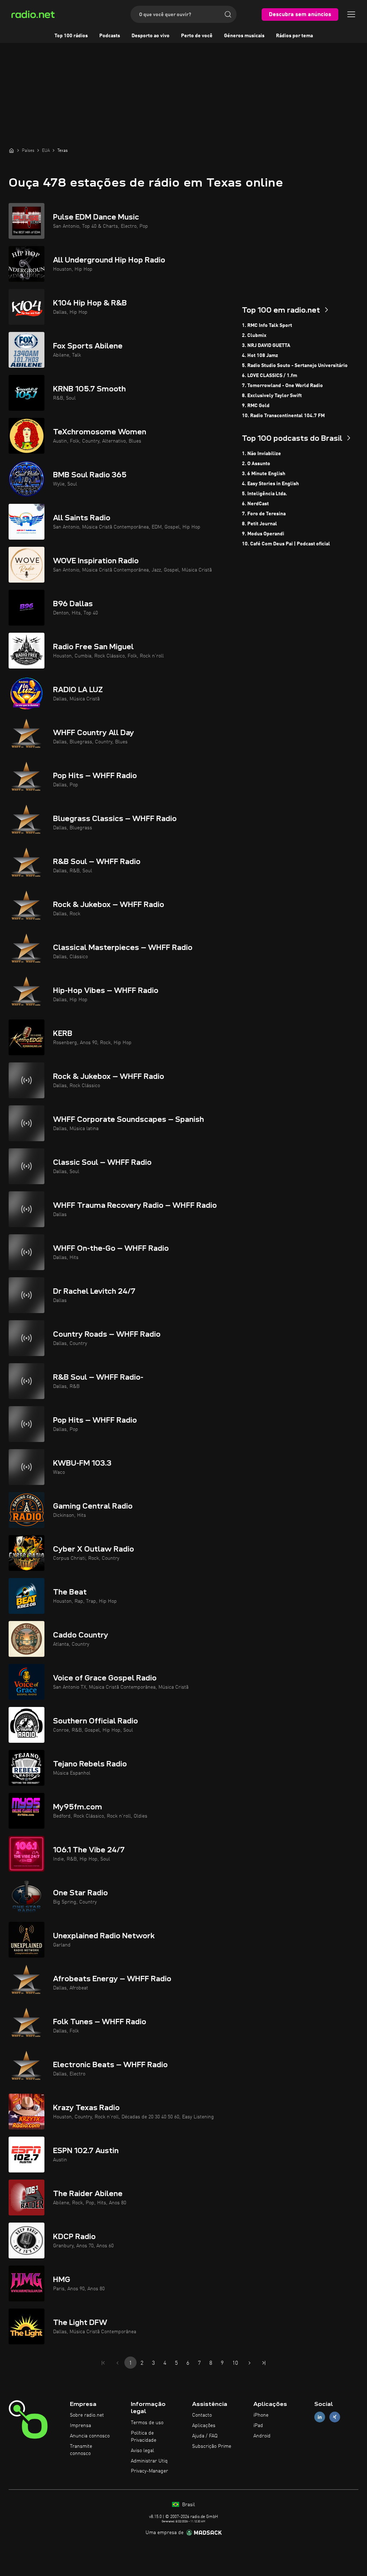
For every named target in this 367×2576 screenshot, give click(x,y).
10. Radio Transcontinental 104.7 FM (283, 416)
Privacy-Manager (149, 2471)
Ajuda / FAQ (205, 2436)
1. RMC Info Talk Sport (267, 325)
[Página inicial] (11, 150)
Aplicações (204, 2426)
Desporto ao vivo (151, 36)
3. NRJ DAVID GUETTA (266, 346)
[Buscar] (228, 14)
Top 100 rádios (71, 36)
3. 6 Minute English (264, 474)
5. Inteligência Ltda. (264, 494)
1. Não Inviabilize (261, 454)
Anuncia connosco (90, 2436)
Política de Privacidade (144, 2437)
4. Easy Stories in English (270, 484)
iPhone (261, 2415)
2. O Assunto (256, 464)
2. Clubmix (254, 336)
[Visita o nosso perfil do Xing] (335, 2417)
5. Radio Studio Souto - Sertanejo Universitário (295, 366)
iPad (258, 2426)
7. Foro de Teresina (264, 514)
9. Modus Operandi (263, 534)
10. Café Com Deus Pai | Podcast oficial (286, 544)
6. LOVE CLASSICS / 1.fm (270, 376)
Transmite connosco (81, 2450)
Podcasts (110, 36)
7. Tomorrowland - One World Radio (282, 386)
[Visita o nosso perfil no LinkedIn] (320, 2417)
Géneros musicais (244, 36)
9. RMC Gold (256, 406)
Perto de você (197, 36)
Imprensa (80, 2426)
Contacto (202, 2415)
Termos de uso (147, 2423)
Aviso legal (142, 2451)
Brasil (188, 2505)
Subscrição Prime (212, 2446)
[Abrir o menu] (351, 14)
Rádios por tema (294, 36)
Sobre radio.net (87, 2415)
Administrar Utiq (149, 2461)
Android (262, 2436)
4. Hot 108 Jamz (260, 356)
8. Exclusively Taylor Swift (272, 396)
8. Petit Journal (259, 524)
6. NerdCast (255, 504)
